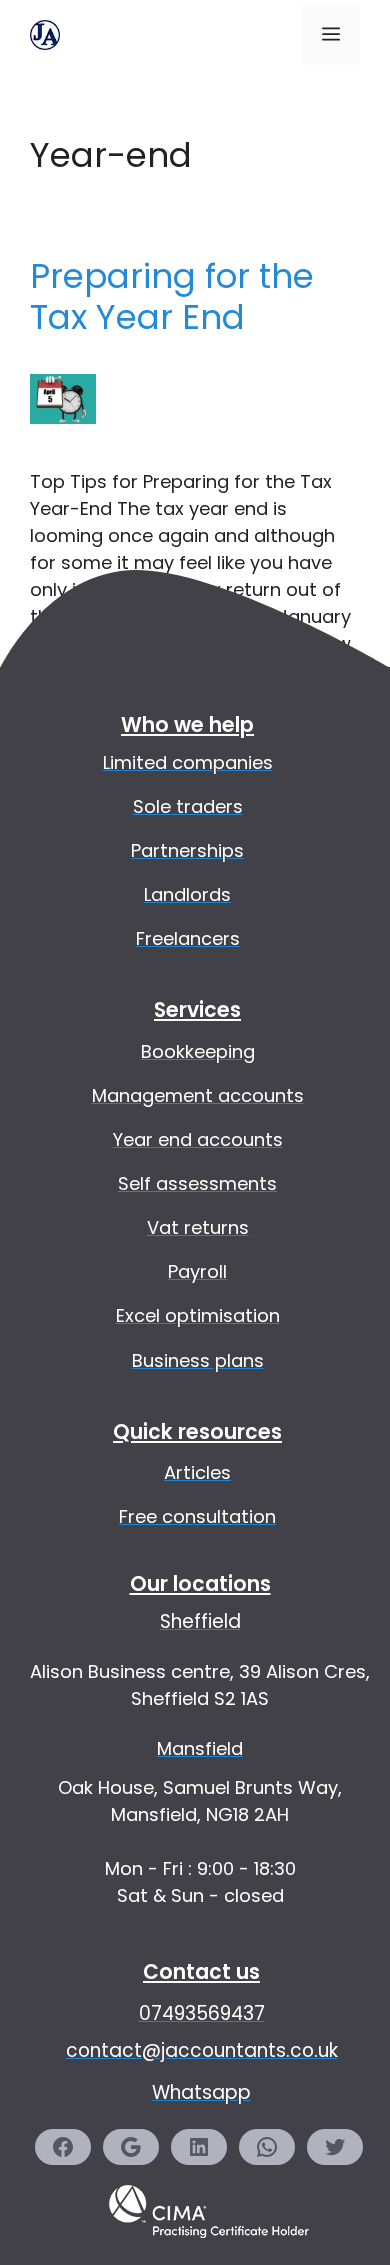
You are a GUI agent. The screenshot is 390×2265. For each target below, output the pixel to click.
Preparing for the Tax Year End (172, 296)
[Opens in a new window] (209, 2251)
